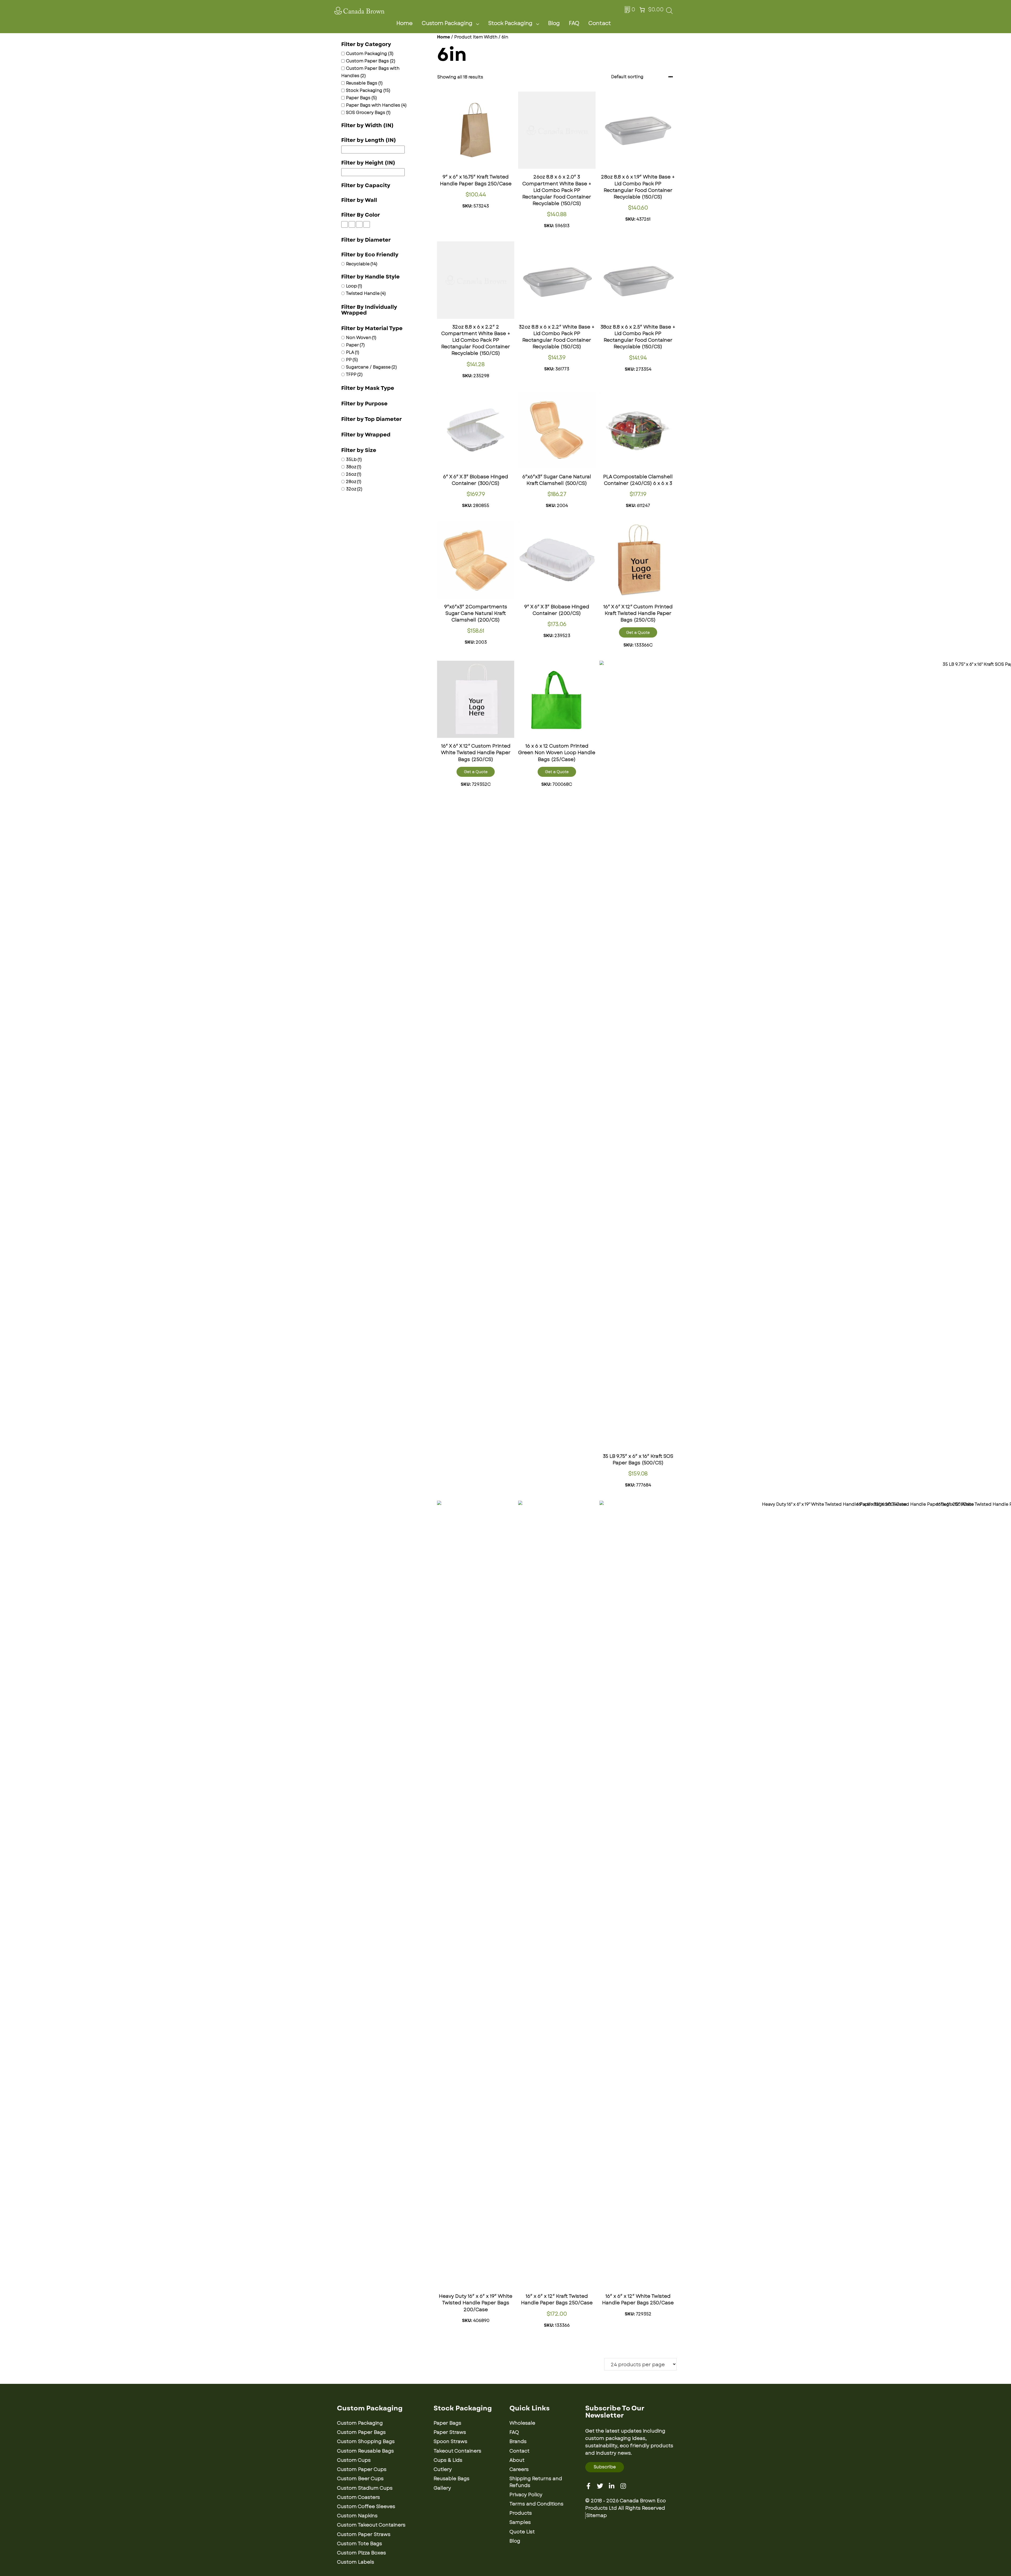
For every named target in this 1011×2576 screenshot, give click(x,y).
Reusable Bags (452, 2479)
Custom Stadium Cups (365, 2488)
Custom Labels (356, 2562)
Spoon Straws (450, 2441)
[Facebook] (588, 2486)
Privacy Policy (526, 2495)
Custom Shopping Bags (366, 2441)
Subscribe (605, 2467)
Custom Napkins (357, 2516)
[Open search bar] (669, 12)
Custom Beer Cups (360, 2479)
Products (521, 2513)
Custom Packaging (447, 23)
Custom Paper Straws (364, 2534)
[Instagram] (623, 2486)
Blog (554, 23)
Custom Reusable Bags (365, 2451)
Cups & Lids (448, 2460)
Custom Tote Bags (360, 2544)
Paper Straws (450, 2432)
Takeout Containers (457, 2451)
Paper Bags (447, 2423)
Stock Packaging (510, 23)
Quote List (522, 2532)
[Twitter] (600, 2486)
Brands (518, 2441)
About (517, 2460)
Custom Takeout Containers (371, 2525)
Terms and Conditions (536, 2504)
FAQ (574, 23)
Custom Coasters (358, 2497)
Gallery (442, 2488)
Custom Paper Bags (361, 2432)
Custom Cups (354, 2460)
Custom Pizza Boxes (361, 2553)
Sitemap (597, 2515)
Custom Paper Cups (362, 2469)
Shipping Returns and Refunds (536, 2482)
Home (405, 23)
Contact (600, 23)
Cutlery (443, 2469)
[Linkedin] (612, 2486)
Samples (520, 2522)
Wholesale (522, 2423)
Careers (519, 2469)
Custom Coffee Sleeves (366, 2507)
